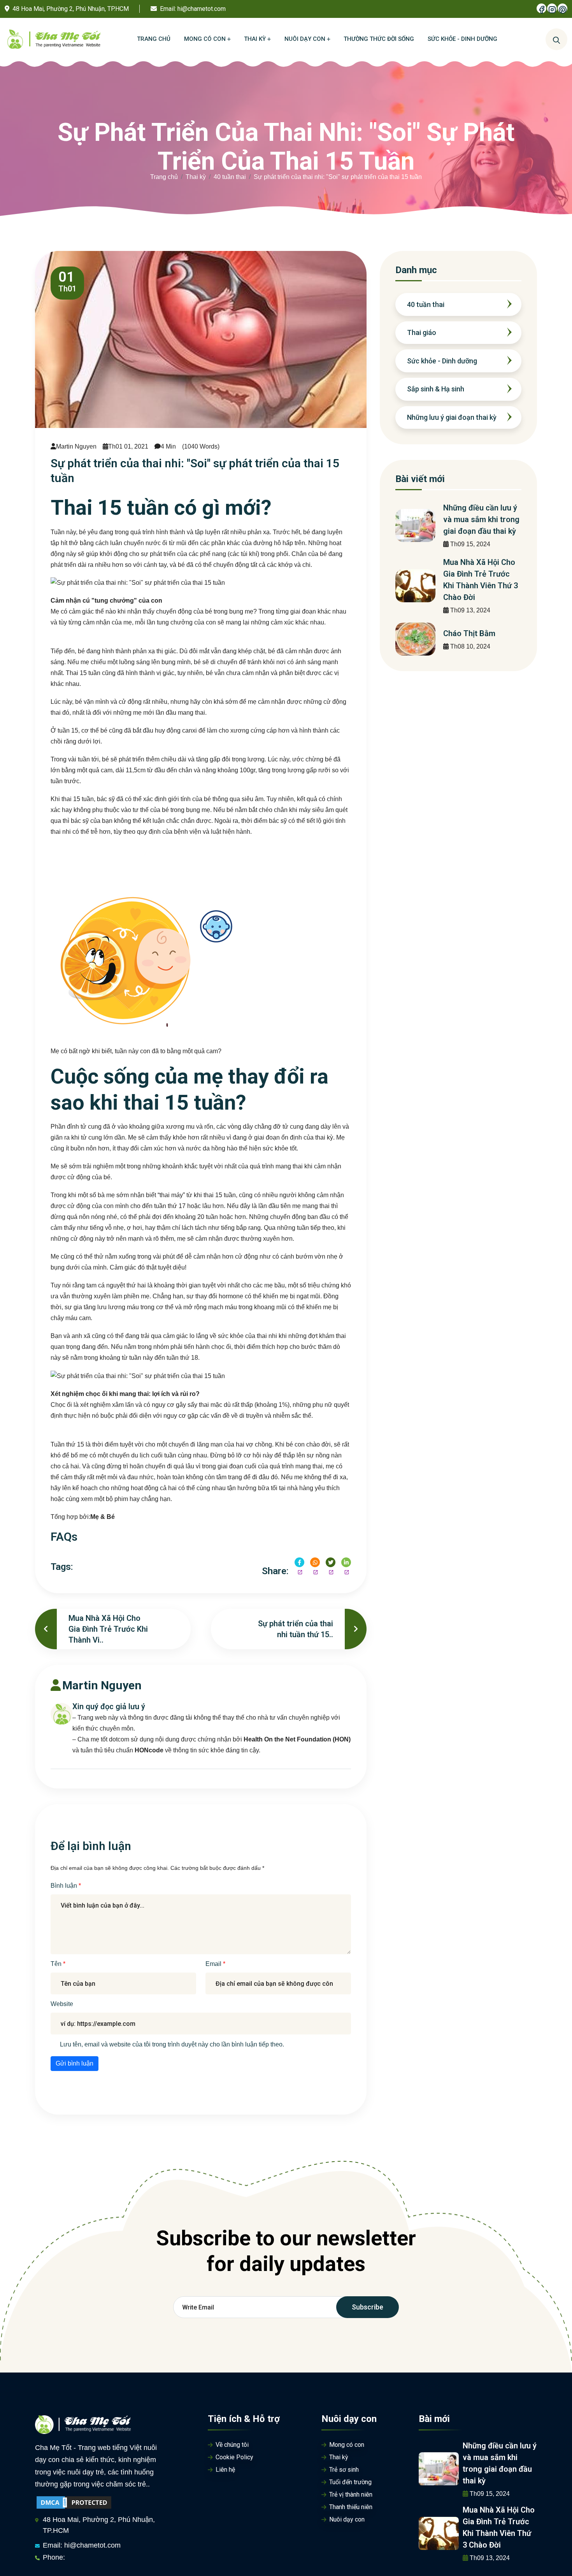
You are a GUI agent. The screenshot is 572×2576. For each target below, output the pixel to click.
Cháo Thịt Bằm (469, 633)
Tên (57, 1964)
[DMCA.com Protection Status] (74, 2502)
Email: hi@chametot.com (82, 2545)
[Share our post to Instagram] (315, 1562)
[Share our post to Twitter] (331, 1562)
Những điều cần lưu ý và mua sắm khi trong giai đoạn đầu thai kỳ (481, 519)
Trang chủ (164, 177)
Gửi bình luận (75, 2063)
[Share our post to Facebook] (299, 1562)
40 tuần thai (230, 177)
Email (214, 1964)
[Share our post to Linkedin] (346, 1562)
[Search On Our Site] (556, 39)
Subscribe (368, 2307)
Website (62, 2004)
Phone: (54, 2557)
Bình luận (65, 1886)
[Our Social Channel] (541, 8)
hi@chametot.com (202, 9)
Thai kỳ (196, 177)
